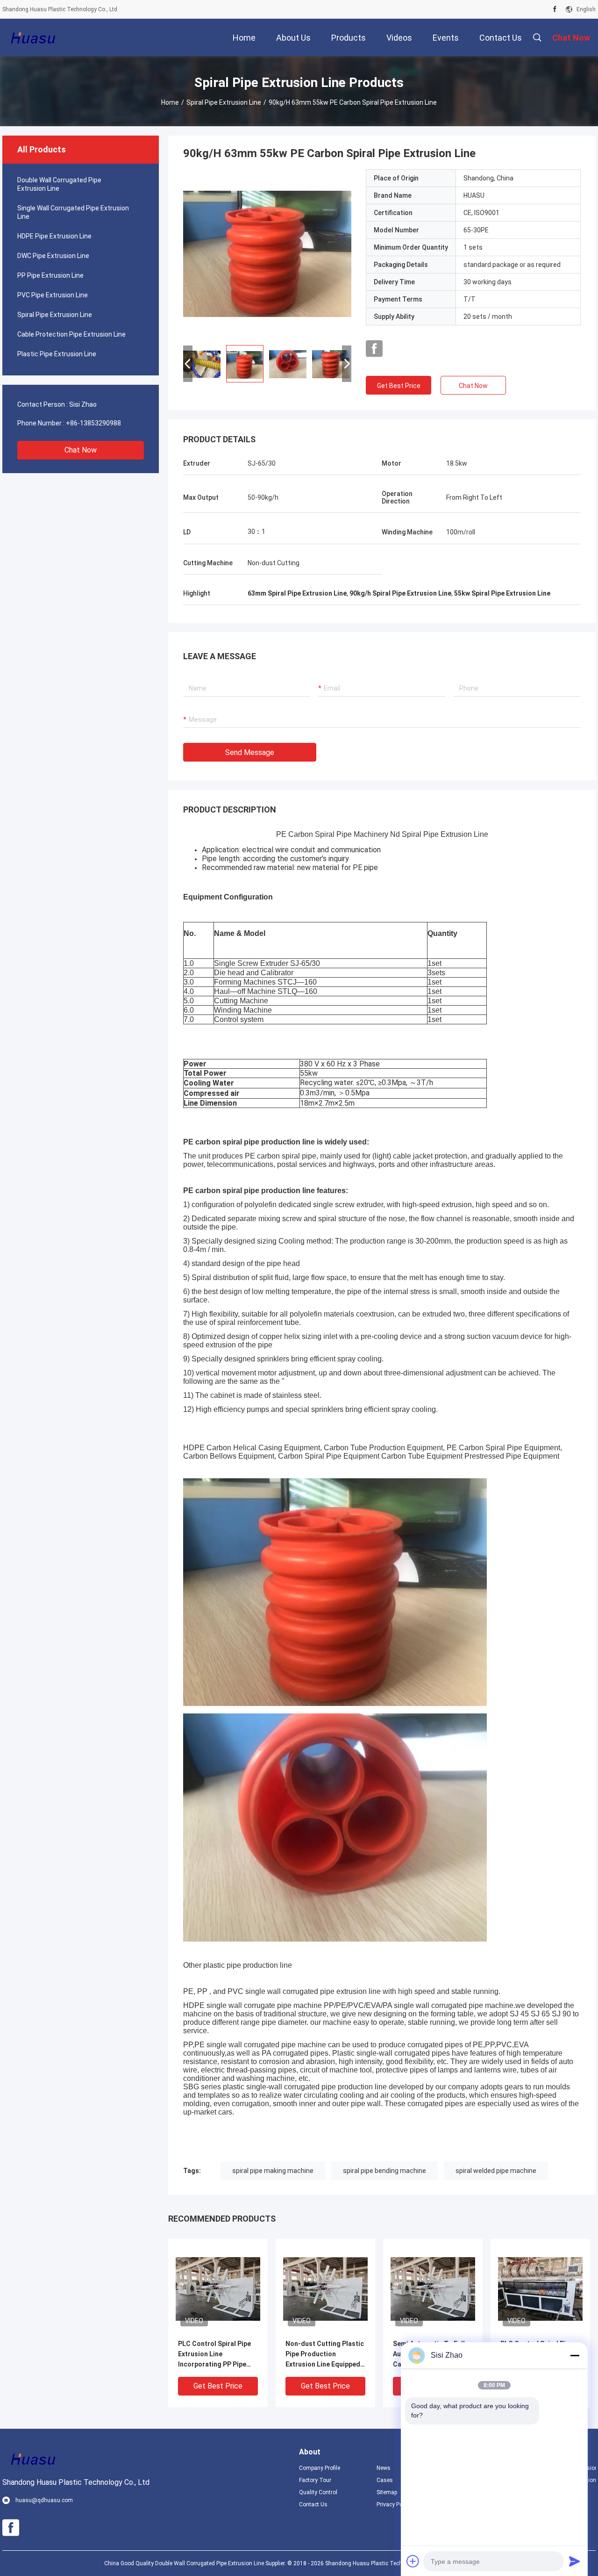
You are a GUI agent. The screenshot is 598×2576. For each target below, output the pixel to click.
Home (170, 102)
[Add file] (413, 2561)
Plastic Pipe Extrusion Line (57, 354)
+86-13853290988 (93, 423)
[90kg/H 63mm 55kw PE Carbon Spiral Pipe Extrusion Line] (267, 253)
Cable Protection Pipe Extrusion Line (71, 334)
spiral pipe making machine (273, 2171)
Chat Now (81, 450)
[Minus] (575, 2355)
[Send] (575, 2561)
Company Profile (320, 2468)
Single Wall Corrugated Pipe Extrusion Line (73, 212)
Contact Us (313, 2504)
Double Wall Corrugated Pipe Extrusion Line (59, 184)
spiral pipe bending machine (384, 2171)
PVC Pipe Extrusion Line (53, 295)
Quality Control (318, 2492)
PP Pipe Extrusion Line (50, 275)
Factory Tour (315, 2480)
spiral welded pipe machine (496, 2171)
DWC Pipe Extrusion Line (53, 256)
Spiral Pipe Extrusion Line (224, 102)
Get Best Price (399, 386)
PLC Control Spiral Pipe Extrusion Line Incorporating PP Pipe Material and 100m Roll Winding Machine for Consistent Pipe (214, 2355)
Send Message (250, 752)
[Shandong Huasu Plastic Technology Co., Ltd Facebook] (555, 9)
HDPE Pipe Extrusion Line (54, 236)
